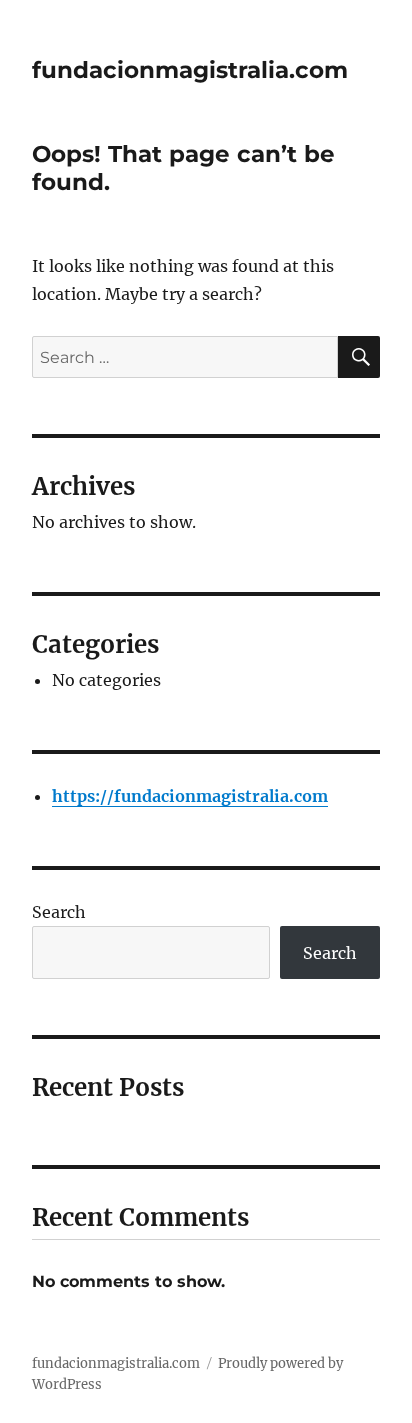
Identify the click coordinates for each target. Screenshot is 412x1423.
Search (59, 912)
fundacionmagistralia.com (190, 70)
